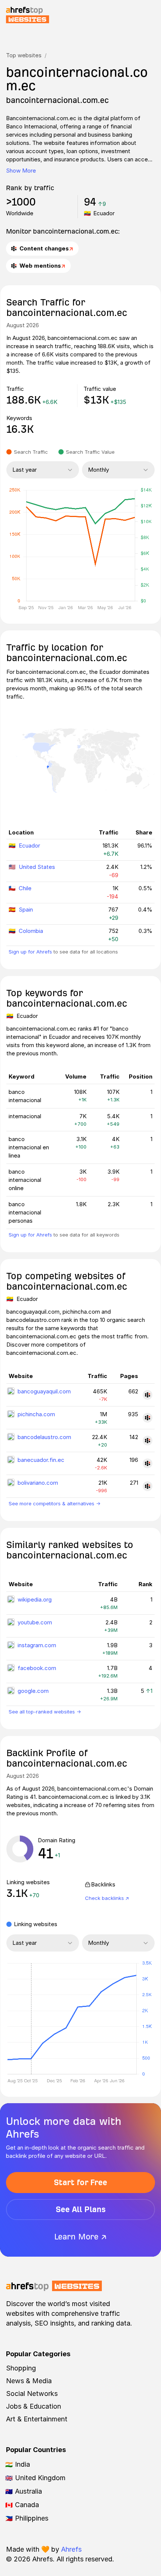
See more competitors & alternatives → (54, 1503)
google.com (33, 1691)
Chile (25, 888)
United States (37, 867)
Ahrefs (71, 2549)
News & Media (29, 2381)
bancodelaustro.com (44, 1437)
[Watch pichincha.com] (148, 1418)
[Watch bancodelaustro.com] (148, 1441)
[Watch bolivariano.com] (148, 1486)
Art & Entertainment (37, 2419)
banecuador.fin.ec (41, 1460)
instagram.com (37, 1645)
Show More (21, 171)
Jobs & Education (34, 2406)
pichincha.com (36, 1414)
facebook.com (37, 1668)
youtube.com (35, 1622)
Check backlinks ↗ (107, 1898)
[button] (31, 2019)
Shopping (21, 2368)
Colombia (31, 931)
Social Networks (32, 2393)
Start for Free (80, 2182)
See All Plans (81, 2209)
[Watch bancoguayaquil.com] (148, 1395)
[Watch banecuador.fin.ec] (148, 1463)
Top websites (24, 55)
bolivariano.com (38, 1483)
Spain (26, 910)
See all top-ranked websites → (45, 1712)
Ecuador (29, 846)
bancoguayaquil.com (44, 1391)
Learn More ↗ (80, 2237)
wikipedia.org (35, 1599)
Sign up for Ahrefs (30, 952)
